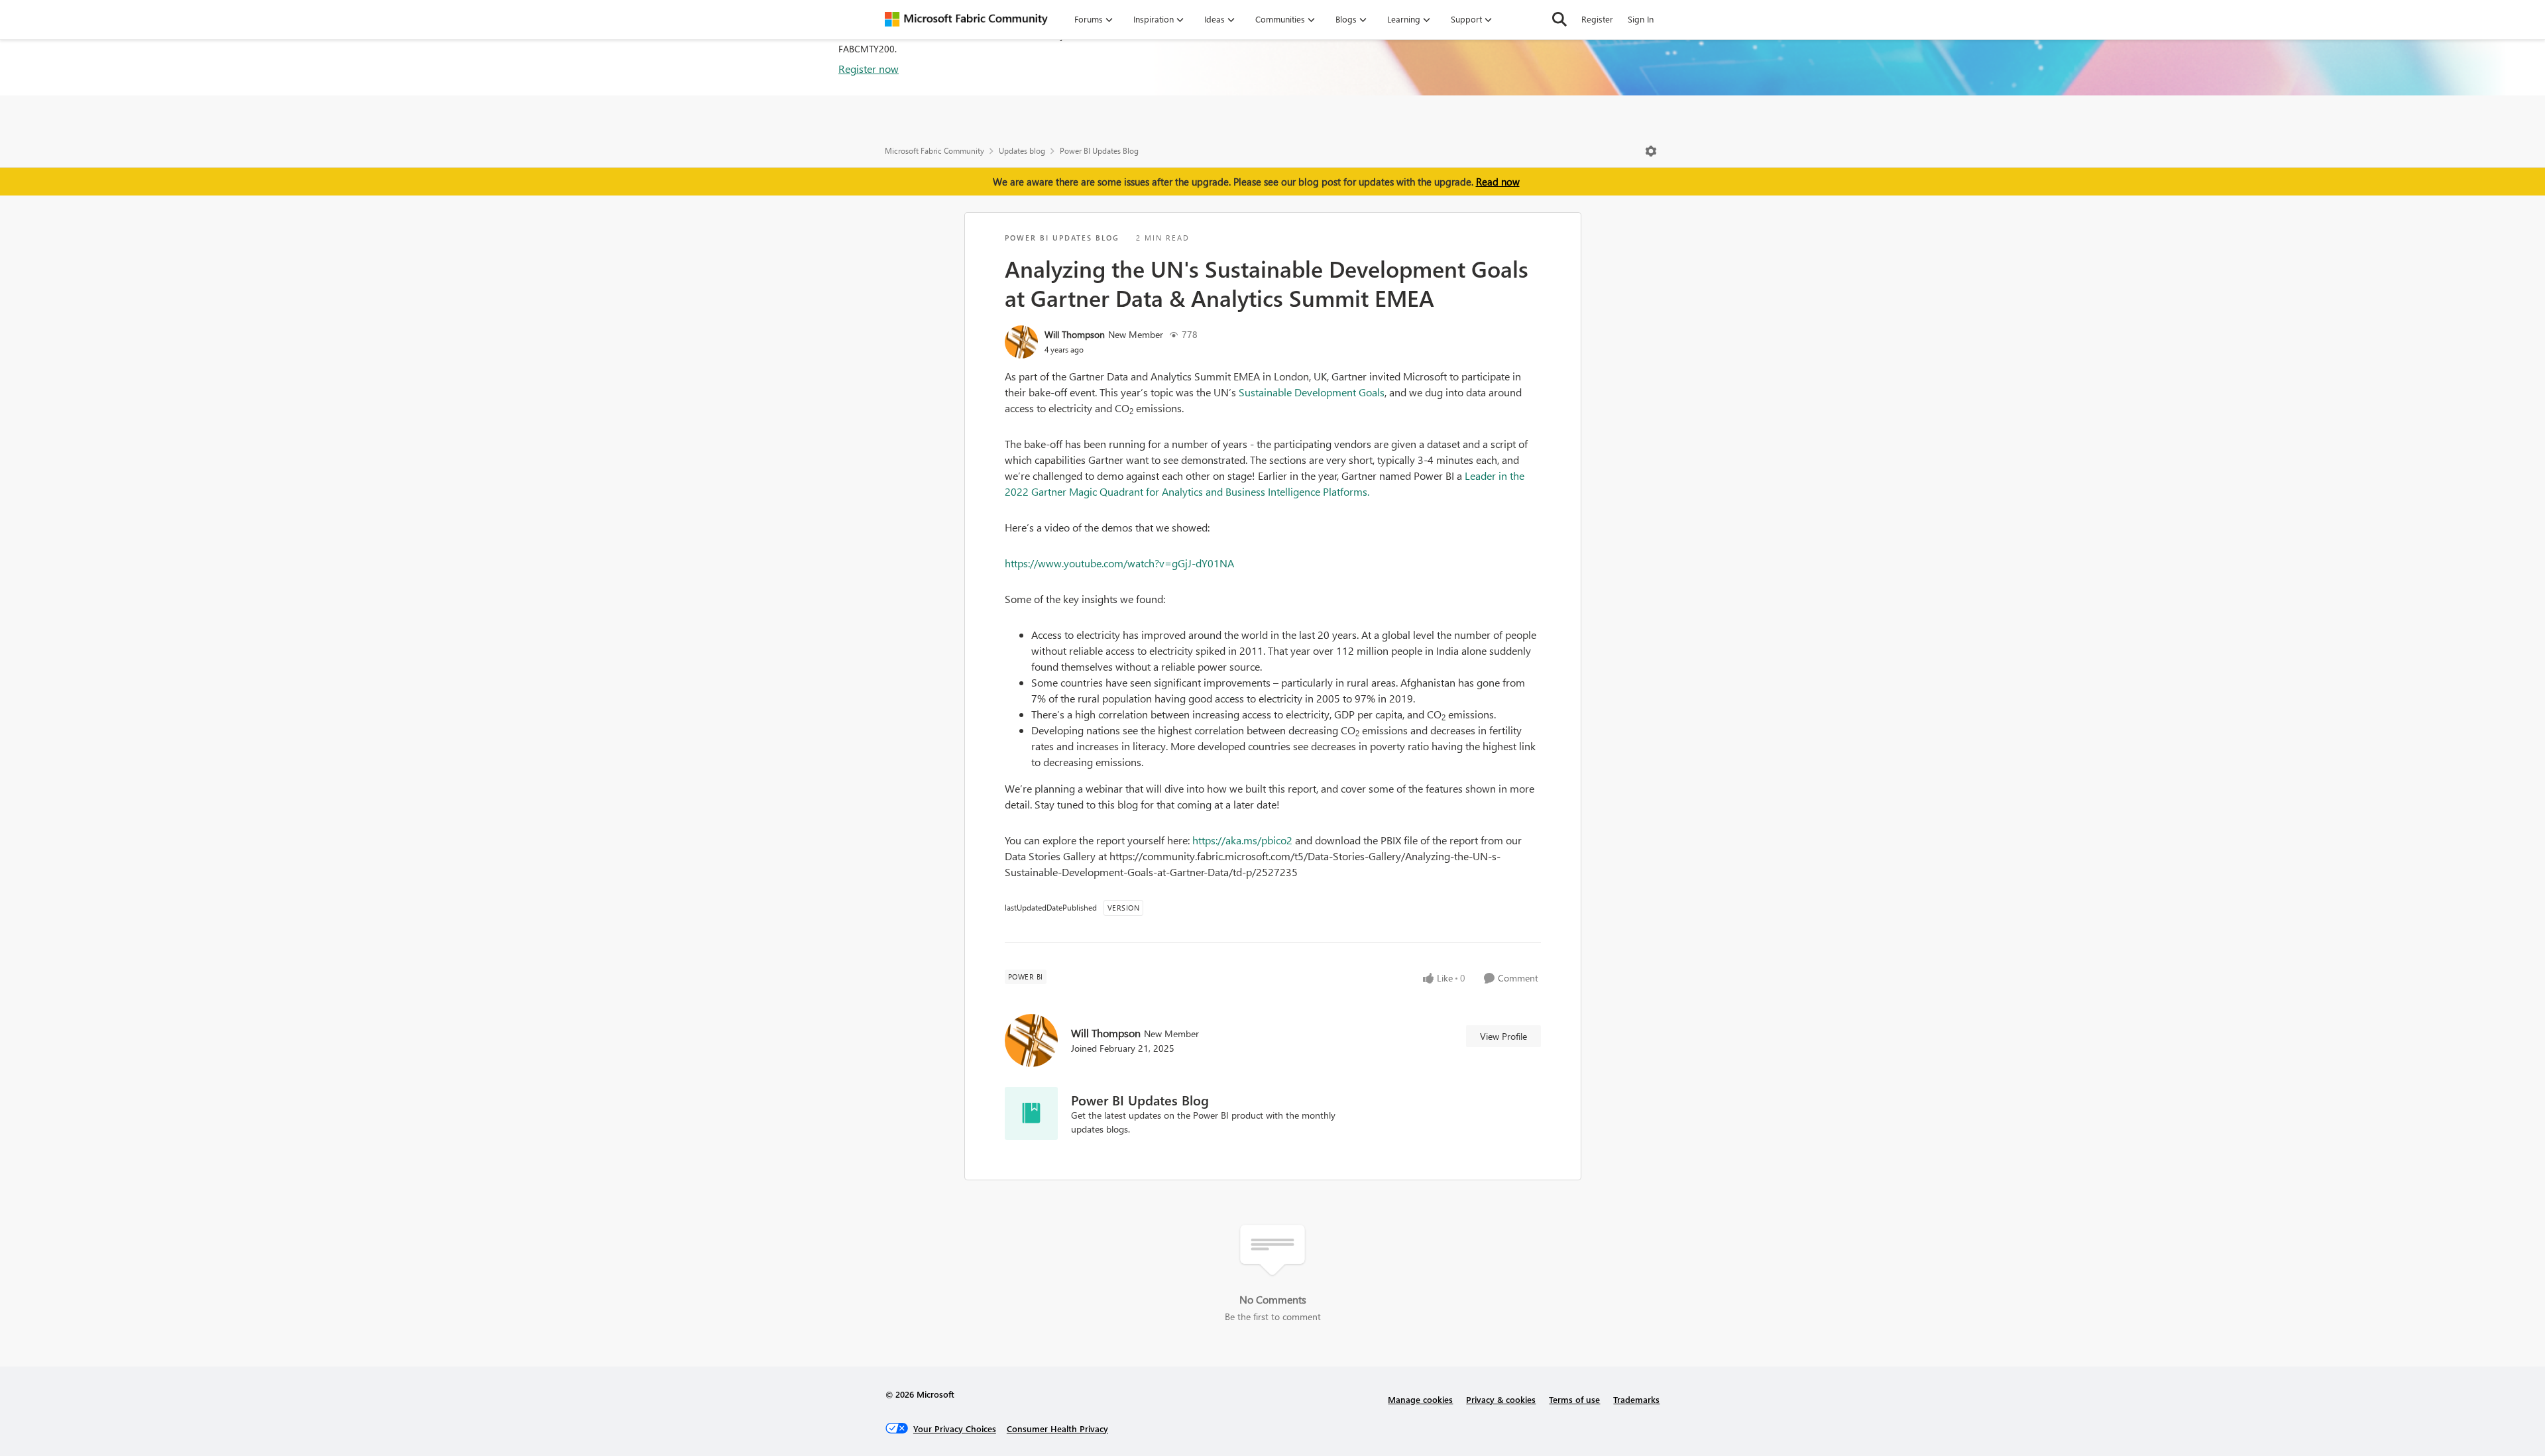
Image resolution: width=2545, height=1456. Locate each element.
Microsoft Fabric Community (934, 151)
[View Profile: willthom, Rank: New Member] (1021, 342)
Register (1597, 19)
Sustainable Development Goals (1312, 392)
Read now (1498, 182)
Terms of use (1574, 1399)
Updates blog (1022, 151)
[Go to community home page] (966, 19)
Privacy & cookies (1501, 1399)
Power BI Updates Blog (1099, 151)
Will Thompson (1075, 334)
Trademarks (1636, 1399)
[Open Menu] (1651, 151)
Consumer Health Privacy (1057, 1428)
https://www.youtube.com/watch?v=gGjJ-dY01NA (1119, 563)
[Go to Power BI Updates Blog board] (1031, 1113)
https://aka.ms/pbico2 (1242, 840)
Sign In (1641, 19)
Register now (869, 69)
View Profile (1503, 1036)
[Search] (1559, 19)
